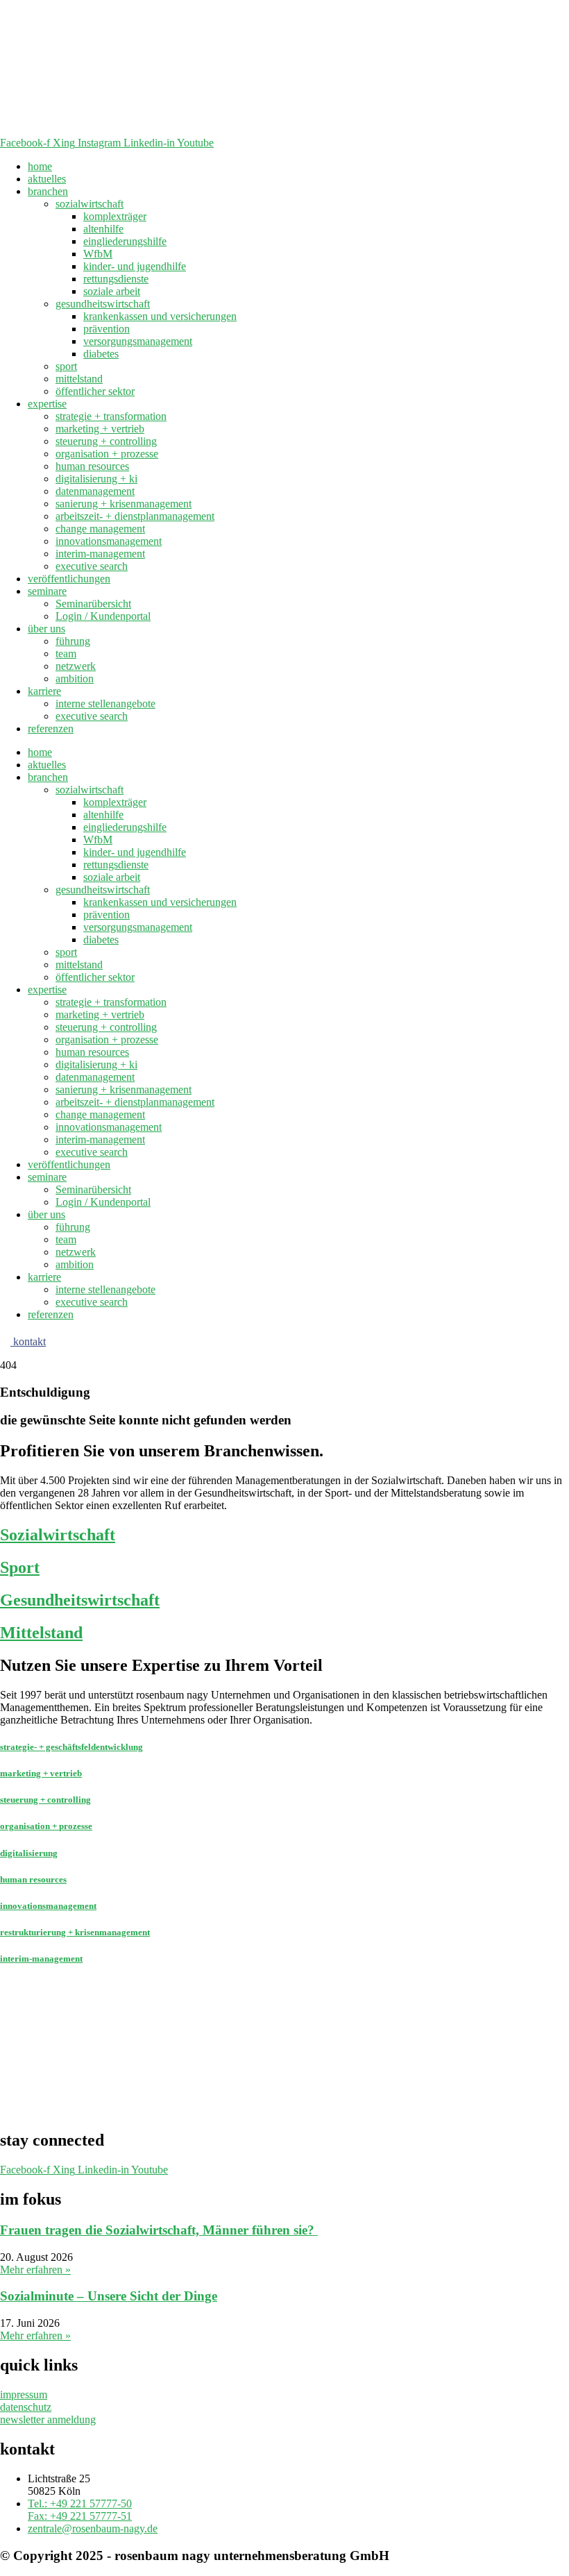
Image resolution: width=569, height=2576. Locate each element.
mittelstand (79, 379)
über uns (46, 629)
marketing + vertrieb (100, 429)
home (40, 166)
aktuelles (47, 179)
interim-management (100, 554)
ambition (75, 679)
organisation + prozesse (107, 454)
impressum (24, 2394)
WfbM (98, 254)
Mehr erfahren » (35, 2270)
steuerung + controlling (106, 441)
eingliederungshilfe (125, 241)
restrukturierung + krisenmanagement (75, 1932)
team (66, 654)
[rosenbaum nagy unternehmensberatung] (278, 130)
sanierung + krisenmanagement (124, 504)
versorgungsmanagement (138, 341)
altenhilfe (103, 229)
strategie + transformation (111, 416)
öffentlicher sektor (95, 391)
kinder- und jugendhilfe (135, 266)
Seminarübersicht (93, 604)
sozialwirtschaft (90, 204)
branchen (48, 191)
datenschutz (26, 2407)
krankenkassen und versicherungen (160, 316)
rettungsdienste (116, 279)
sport (66, 366)
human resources (92, 466)
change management (100, 529)
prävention (107, 329)
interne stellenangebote (105, 704)
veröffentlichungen (69, 579)
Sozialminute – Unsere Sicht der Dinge (109, 2296)
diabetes (101, 354)
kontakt (28, 1341)
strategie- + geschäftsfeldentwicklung (71, 1747)
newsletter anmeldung (48, 2419)
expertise (47, 404)
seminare (47, 591)
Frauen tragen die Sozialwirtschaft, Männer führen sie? (159, 2230)
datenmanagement (95, 491)
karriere (44, 691)
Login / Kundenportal (103, 616)
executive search (92, 566)
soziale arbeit (112, 291)
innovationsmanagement (109, 541)
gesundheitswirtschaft (103, 304)
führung (73, 641)
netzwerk (76, 666)
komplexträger (115, 216)
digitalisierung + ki (96, 479)
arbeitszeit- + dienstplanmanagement (135, 516)
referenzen (51, 729)
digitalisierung (29, 1853)
